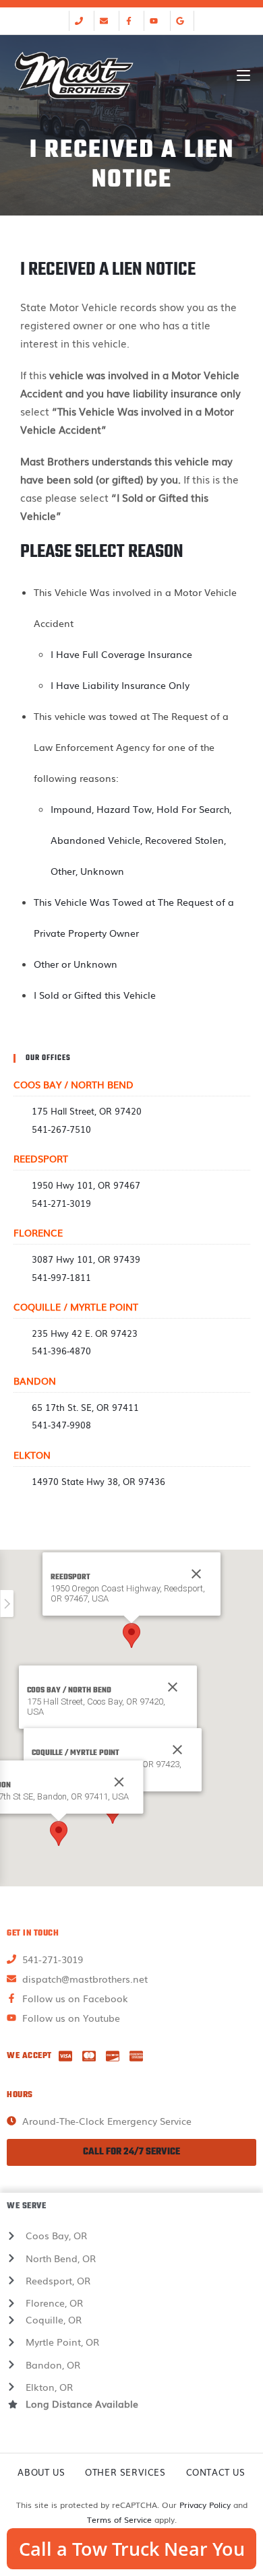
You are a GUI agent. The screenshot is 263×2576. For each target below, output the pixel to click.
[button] (131, 1636)
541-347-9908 (61, 1425)
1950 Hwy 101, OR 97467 (86, 1185)
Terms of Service (119, 2519)
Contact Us (216, 2472)
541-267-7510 (61, 1129)
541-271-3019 (61, 1203)
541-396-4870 (61, 1351)
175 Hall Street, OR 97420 (87, 1111)
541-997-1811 (61, 1277)
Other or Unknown (76, 964)
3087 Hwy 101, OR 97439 (86, 1259)
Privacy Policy (205, 2505)
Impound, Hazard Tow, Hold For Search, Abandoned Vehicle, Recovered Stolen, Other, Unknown (141, 840)
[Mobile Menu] (243, 75)
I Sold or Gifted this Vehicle (95, 995)
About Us (41, 2472)
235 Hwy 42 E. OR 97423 (85, 1333)
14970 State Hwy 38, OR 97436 (98, 1481)
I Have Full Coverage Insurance (121, 654)
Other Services (125, 2472)
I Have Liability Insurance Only (120, 685)
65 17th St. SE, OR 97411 (85, 1407)
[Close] (173, 1687)
